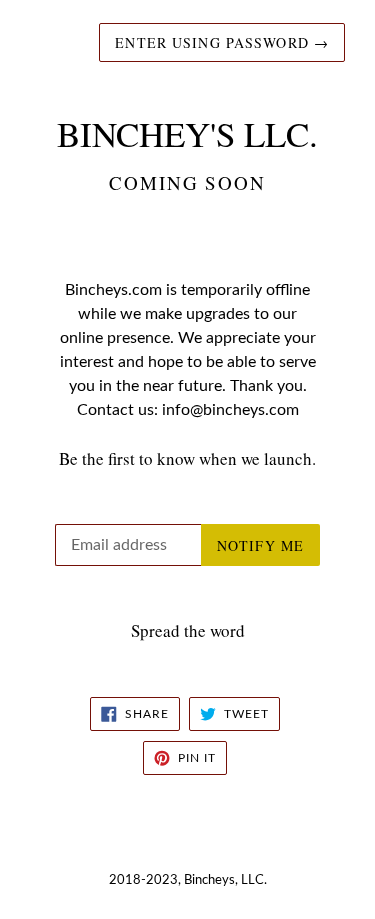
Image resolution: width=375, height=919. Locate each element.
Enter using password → (222, 42)
